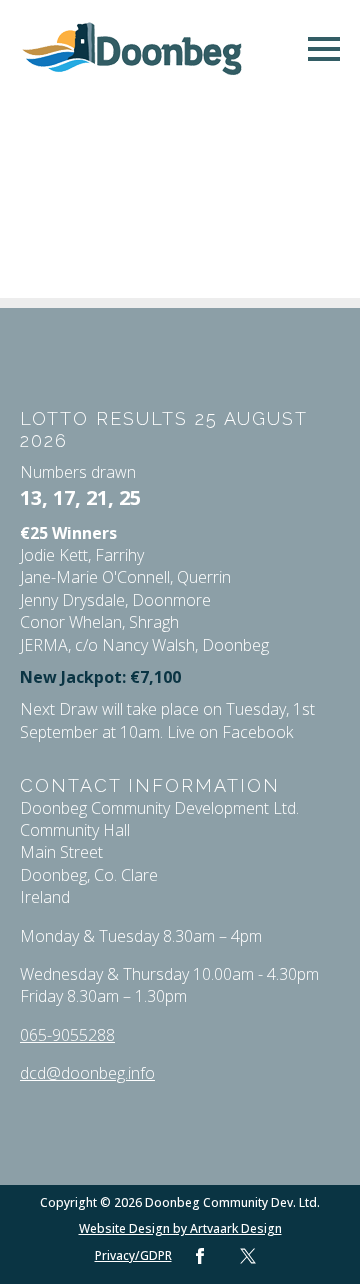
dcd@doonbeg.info (87, 1073)
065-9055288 (67, 1035)
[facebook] (200, 1256)
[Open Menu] (324, 49)
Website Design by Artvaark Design (180, 1229)
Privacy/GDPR (133, 1256)
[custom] (248, 1256)
